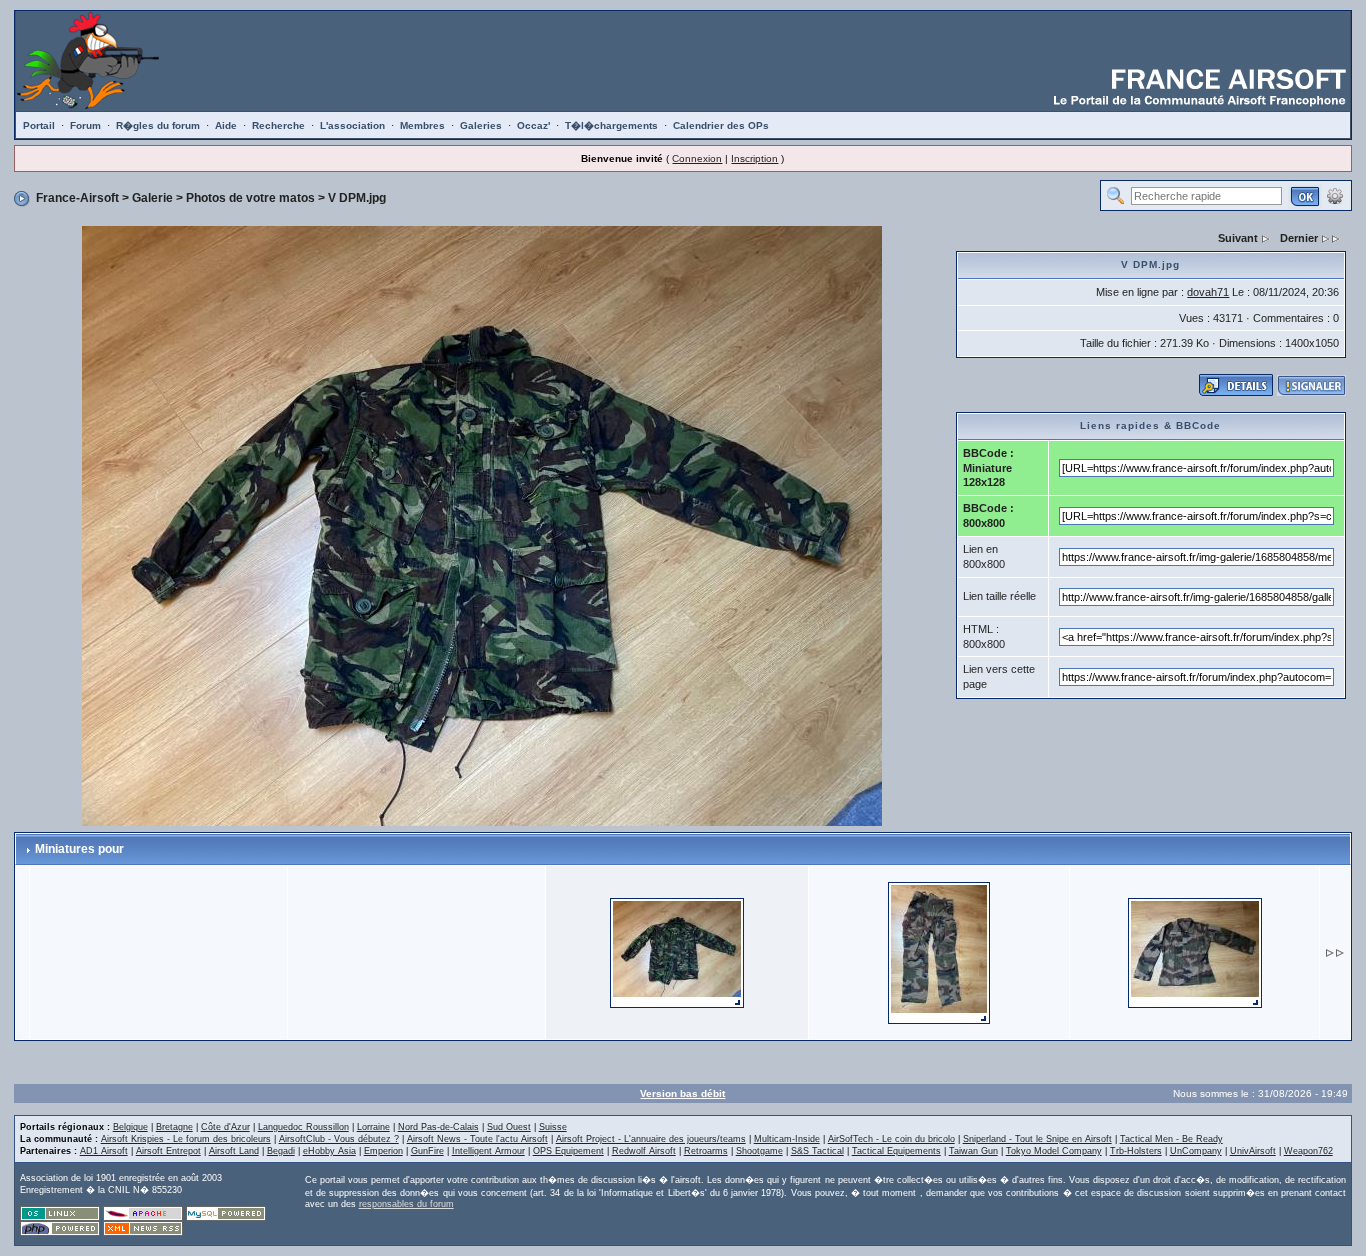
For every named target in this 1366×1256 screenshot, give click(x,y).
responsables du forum (406, 1204)
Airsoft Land (234, 1151)
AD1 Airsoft (104, 1151)
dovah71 (1208, 292)
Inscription (754, 158)
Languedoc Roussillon (303, 1127)
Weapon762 (1308, 1151)
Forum (85, 125)
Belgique (130, 1127)
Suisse (553, 1127)
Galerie (152, 198)
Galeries (481, 125)
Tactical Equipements (896, 1151)
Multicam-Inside (787, 1139)
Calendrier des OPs (721, 125)
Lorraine (373, 1127)
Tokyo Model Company (1054, 1151)
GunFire (427, 1151)
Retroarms (706, 1151)
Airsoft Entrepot (168, 1151)
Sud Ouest (509, 1127)
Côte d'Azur (225, 1127)
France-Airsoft (77, 198)
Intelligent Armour (488, 1151)
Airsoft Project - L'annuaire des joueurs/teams (651, 1139)
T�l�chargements (611, 125)
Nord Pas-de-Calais (438, 1127)
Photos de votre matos (250, 198)
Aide (226, 125)
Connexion (697, 158)
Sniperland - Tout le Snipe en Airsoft (1037, 1139)
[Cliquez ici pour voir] (1236, 384)
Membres (422, 125)
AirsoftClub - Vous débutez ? (339, 1139)
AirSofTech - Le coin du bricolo (891, 1139)
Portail (39, 125)
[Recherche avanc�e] (1335, 195)
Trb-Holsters (1136, 1151)
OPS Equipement (568, 1151)
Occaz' (533, 125)
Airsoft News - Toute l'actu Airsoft (477, 1139)
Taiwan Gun (973, 1151)
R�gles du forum (158, 125)
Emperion (383, 1151)
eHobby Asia (329, 1151)
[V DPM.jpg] (482, 525)
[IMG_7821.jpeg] (1195, 951)
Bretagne (174, 1127)
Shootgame (759, 1151)
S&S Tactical (817, 1151)
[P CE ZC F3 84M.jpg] (939, 951)
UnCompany (1196, 1151)
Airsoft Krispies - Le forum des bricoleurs (186, 1139)
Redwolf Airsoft (644, 1151)
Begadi (281, 1151)
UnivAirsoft (1253, 1151)
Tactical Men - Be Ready (1171, 1139)
